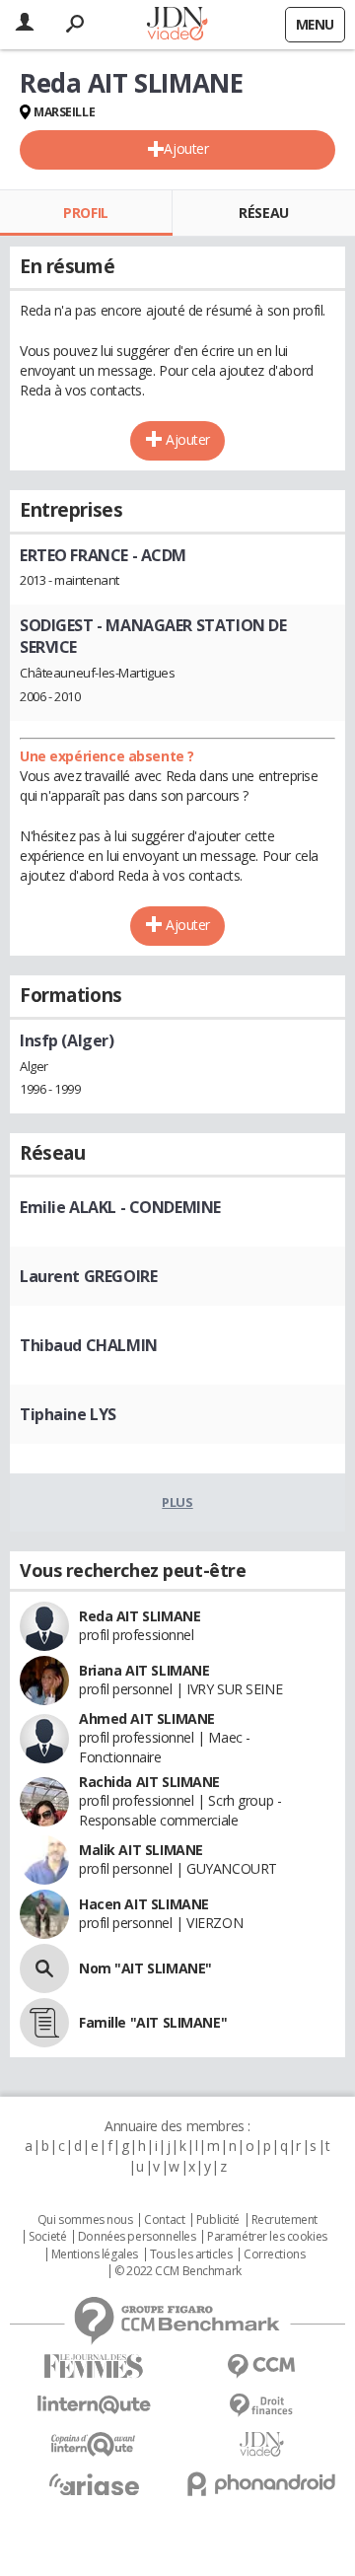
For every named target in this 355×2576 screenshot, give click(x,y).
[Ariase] (94, 2484)
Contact (164, 2220)
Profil (85, 213)
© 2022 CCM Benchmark (178, 2271)
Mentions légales (95, 2254)
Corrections (274, 2254)
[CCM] (261, 2366)
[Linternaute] (94, 2405)
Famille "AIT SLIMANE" (153, 2022)
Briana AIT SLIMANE (144, 1670)
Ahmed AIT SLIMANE (147, 1718)
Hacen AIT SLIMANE (144, 1904)
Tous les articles (191, 2254)
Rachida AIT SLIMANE (149, 1782)
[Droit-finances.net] (261, 2406)
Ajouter (186, 148)
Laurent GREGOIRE (88, 1276)
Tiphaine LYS (68, 1414)
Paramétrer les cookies (267, 2237)
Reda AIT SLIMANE (140, 1616)
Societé (47, 2237)
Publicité (218, 2220)
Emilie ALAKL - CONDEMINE (120, 1207)
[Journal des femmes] (94, 2366)
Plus (177, 1502)
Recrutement (284, 2220)
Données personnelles (137, 2237)
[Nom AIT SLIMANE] (44, 1968)
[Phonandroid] (261, 2484)
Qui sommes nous (85, 2220)
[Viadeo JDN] (261, 2444)
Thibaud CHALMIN (89, 1345)
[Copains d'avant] (94, 2444)
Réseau (263, 213)
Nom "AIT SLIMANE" (145, 1968)
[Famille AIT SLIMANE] (44, 2023)
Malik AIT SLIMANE (141, 1850)
